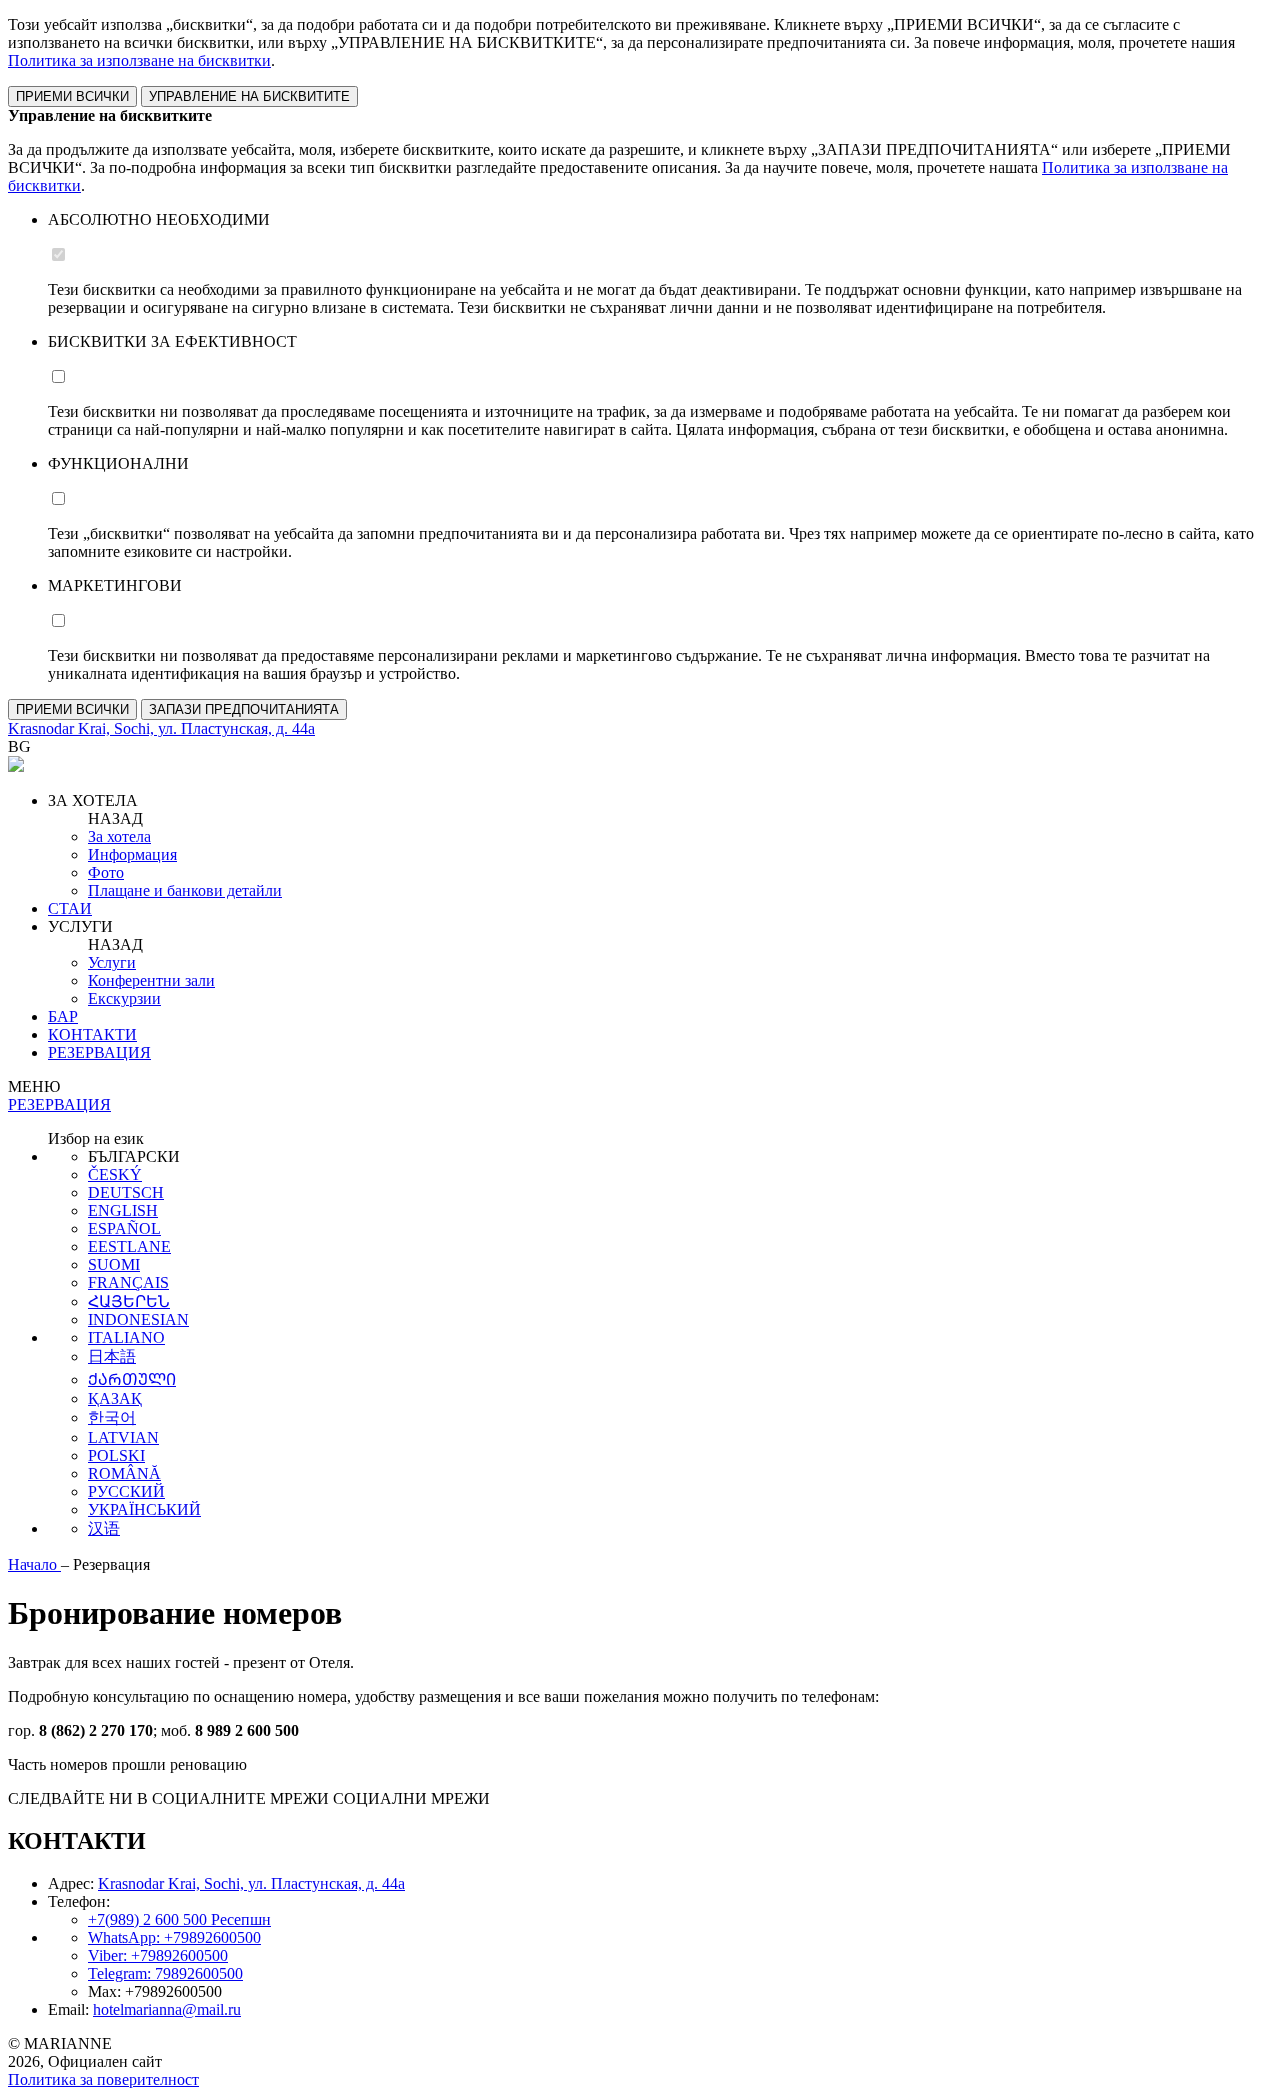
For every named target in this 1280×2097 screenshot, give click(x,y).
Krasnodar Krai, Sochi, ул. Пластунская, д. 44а (251, 1883)
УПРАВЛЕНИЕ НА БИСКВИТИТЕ (249, 96)
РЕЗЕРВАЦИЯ (99, 1052)
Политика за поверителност (103, 2079)
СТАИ (70, 908)
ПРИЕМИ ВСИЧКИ (72, 96)
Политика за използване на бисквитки (139, 60)
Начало (34, 1564)
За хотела (119, 836)
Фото (106, 872)
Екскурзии (124, 998)
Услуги (112, 962)
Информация (132, 854)
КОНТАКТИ (92, 1034)
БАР (63, 1016)
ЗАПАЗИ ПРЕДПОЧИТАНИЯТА (244, 709)
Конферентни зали (151, 980)
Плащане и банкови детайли (185, 890)
